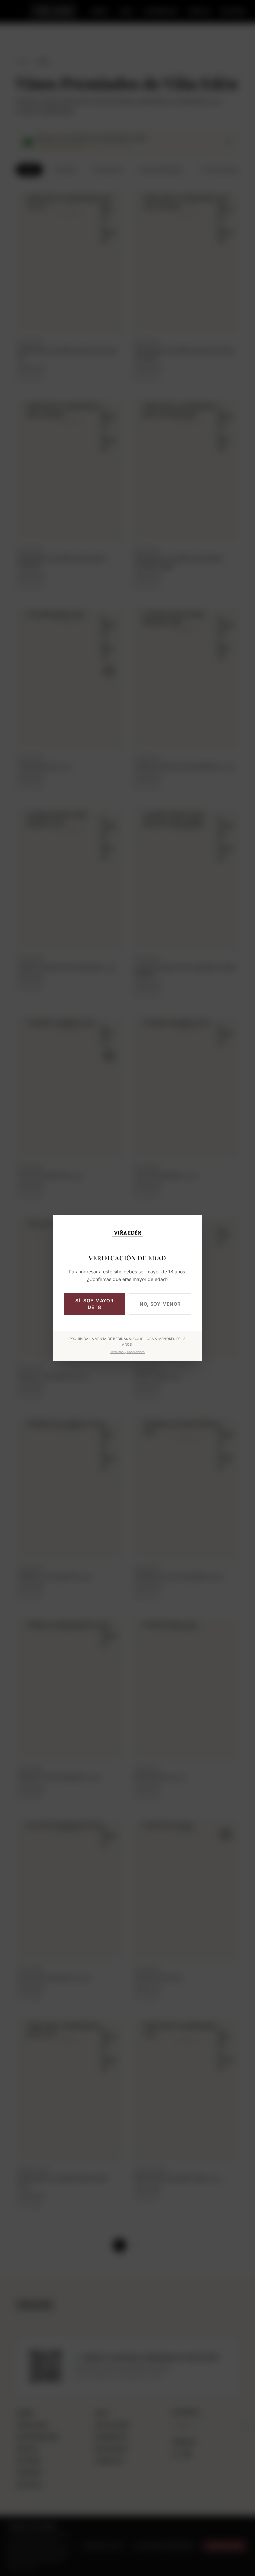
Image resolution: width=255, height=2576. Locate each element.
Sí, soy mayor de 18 (94, 1304)
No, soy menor (160, 1304)
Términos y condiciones (127, 1352)
